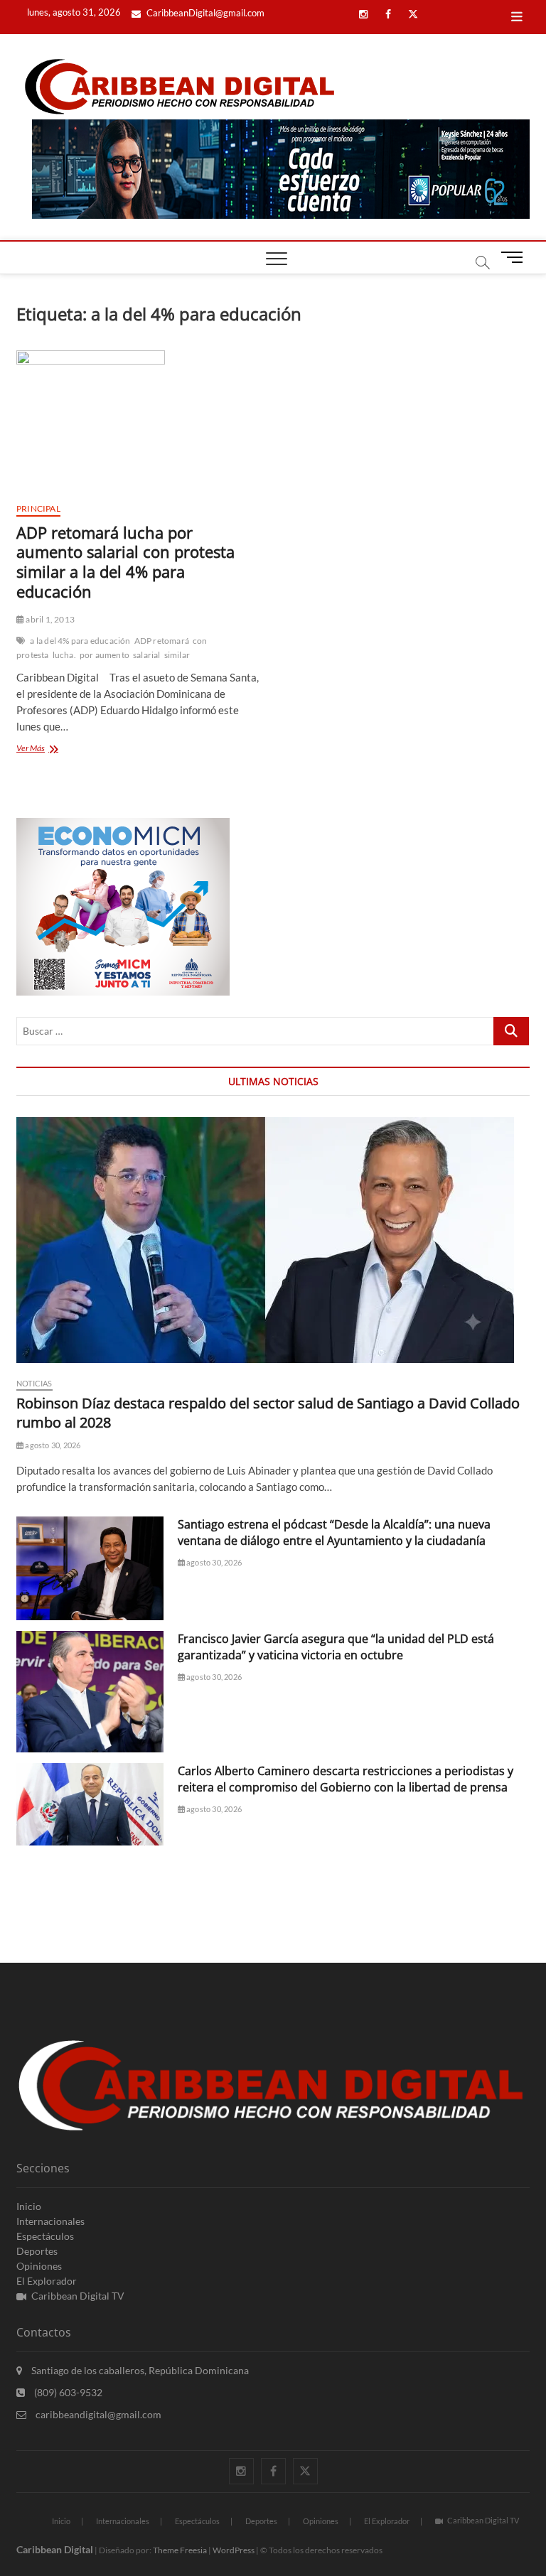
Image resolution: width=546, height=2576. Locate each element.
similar (177, 655)
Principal (38, 508)
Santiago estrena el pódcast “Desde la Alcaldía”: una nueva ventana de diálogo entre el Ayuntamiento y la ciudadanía (334, 1532)
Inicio (29, 2206)
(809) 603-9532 (67, 2392)
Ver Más (48, 749)
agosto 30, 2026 (52, 1445)
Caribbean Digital (55, 2549)
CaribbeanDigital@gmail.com (204, 13)
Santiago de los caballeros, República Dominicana (139, 2370)
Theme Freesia (180, 2550)
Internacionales (50, 2221)
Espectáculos (45, 2236)
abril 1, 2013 (49, 619)
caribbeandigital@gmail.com (97, 2414)
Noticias (34, 1383)
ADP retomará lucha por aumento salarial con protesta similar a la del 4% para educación (125, 562)
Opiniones (39, 2266)
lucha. (64, 655)
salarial (147, 655)
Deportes (37, 2251)
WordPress (234, 2550)
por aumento (105, 655)
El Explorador (47, 2281)
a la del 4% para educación (80, 641)
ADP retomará (162, 641)
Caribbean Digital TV (78, 2296)
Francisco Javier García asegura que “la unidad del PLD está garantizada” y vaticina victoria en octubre (336, 1647)
